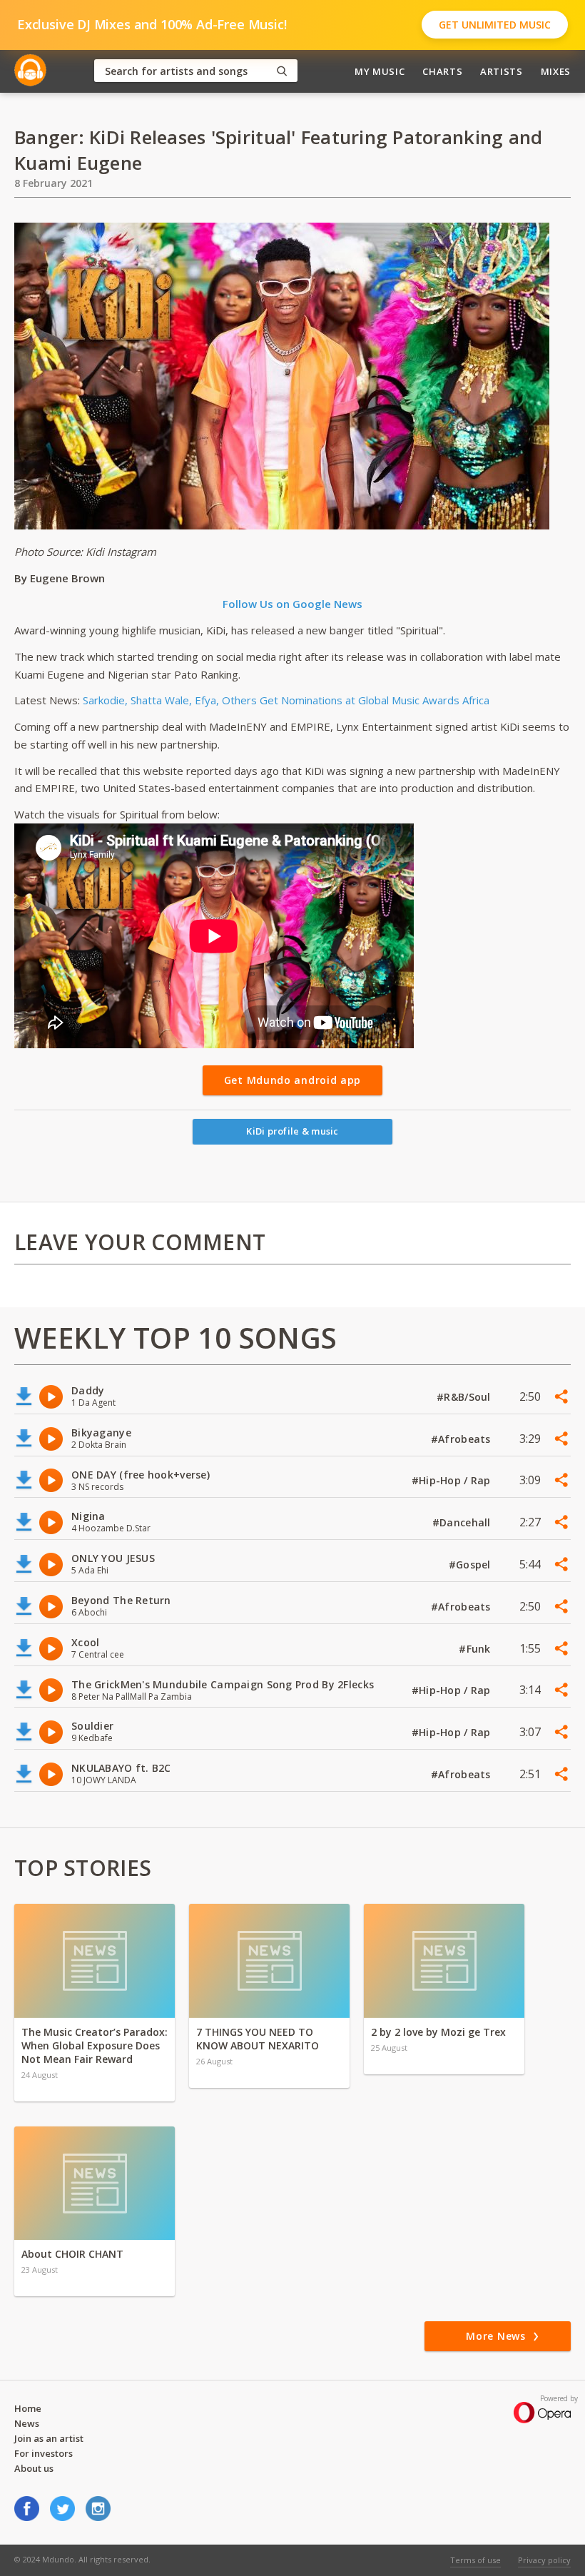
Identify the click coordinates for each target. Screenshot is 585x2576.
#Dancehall (463, 1522)
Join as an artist (49, 2438)
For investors (44, 2453)
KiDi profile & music (292, 1131)
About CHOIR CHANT (72, 2254)
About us (34, 2468)
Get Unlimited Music (495, 25)
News (27, 2423)
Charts (442, 71)
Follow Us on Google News (292, 604)
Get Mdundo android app (292, 1080)
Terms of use (475, 2560)
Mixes (556, 71)
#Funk (476, 1649)
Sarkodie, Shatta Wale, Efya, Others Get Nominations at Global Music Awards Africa (286, 700)
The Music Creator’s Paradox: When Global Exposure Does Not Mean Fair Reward (95, 2045)
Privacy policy (544, 2560)
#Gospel (471, 1565)
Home (28, 2408)
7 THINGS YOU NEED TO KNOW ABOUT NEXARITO (258, 2039)
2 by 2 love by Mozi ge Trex (438, 2032)
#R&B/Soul (465, 1397)
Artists (502, 71)
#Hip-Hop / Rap (453, 1480)
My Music (380, 71)
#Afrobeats (462, 1439)
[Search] (282, 71)
